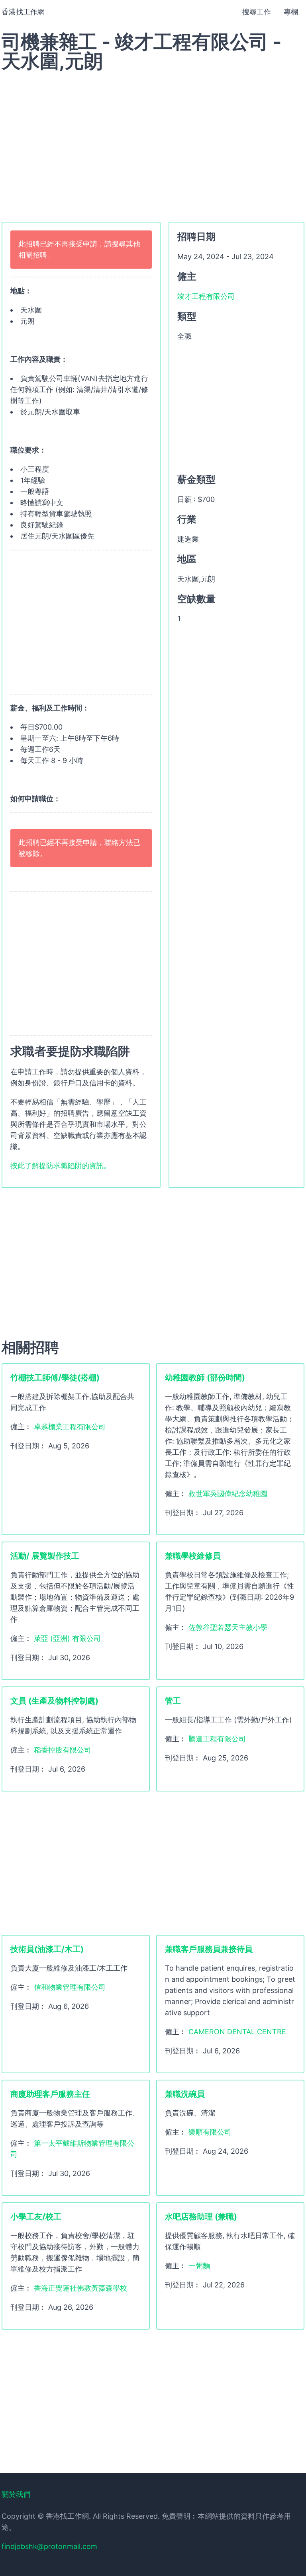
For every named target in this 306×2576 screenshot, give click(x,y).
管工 (173, 1701)
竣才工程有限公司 (206, 296)
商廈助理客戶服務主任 (50, 2094)
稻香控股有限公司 (63, 1750)
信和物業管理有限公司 (70, 1987)
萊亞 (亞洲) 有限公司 (67, 1638)
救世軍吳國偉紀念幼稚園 (228, 1494)
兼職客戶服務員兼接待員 (209, 1949)
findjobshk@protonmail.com (49, 2546)
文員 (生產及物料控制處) (54, 1701)
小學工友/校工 (36, 2217)
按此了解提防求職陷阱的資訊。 (61, 1166)
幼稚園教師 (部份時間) (205, 1378)
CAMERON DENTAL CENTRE (237, 2032)
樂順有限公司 (210, 2132)
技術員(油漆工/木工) (47, 1949)
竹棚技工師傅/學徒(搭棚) (55, 1378)
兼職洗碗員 (185, 2094)
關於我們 (16, 2494)
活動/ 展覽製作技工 (45, 1556)
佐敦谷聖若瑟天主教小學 (228, 1627)
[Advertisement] (153, 142)
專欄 (291, 12)
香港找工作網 (23, 12)
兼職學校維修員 (193, 1556)
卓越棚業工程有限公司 (70, 1427)
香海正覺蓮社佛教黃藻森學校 (80, 2288)
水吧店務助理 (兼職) (201, 2217)
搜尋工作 (257, 12)
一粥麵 (199, 2266)
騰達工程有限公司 (217, 1739)
